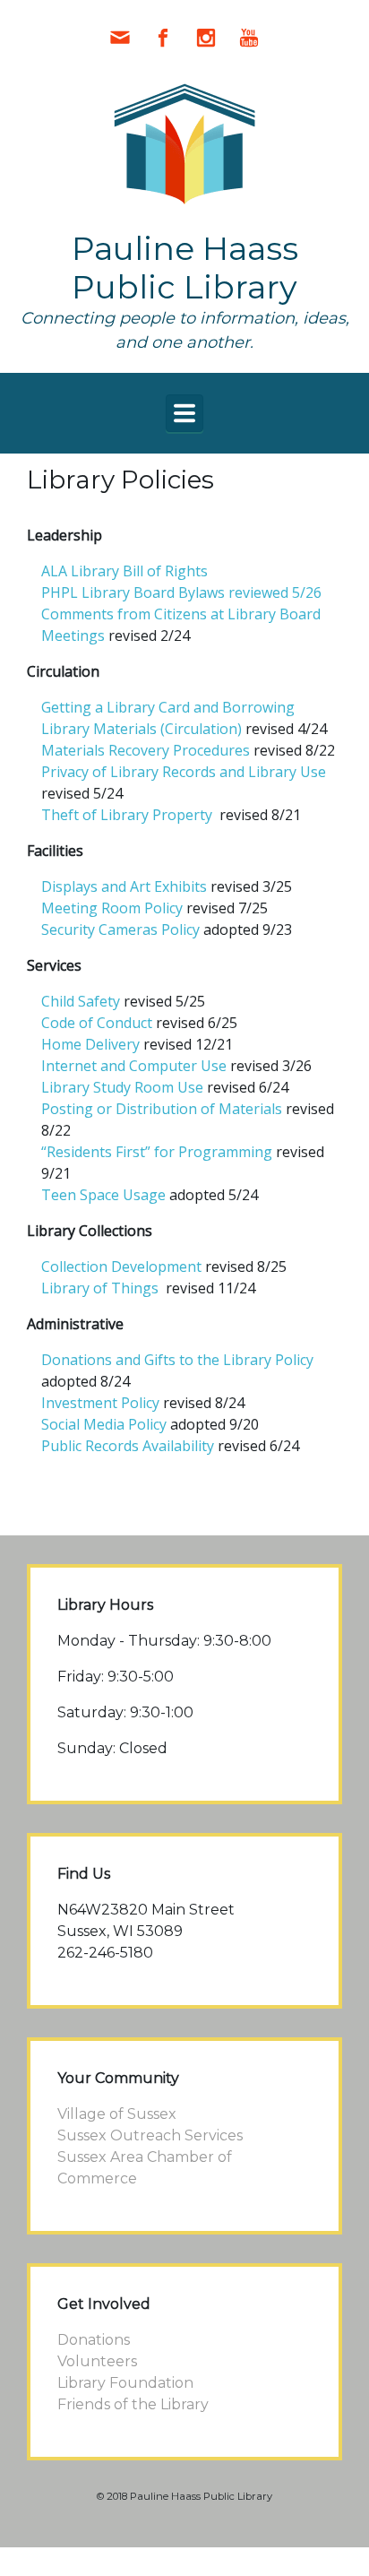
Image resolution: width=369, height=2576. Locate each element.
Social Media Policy (104, 1424)
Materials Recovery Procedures (146, 750)
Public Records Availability (128, 1446)
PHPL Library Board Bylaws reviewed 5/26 (181, 592)
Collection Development (121, 1266)
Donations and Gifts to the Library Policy (177, 1360)
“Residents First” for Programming (157, 1152)
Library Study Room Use (124, 1087)
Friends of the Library (133, 2404)
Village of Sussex (117, 2114)
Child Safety (81, 1001)
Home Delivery (90, 1044)
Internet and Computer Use (134, 1066)
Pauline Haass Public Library (185, 268)
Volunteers (97, 2361)
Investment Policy (100, 1403)
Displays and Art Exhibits (124, 886)
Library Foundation (125, 2383)
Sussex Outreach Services (150, 2135)
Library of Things (102, 1288)
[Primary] (184, 413)
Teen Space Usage (103, 1195)
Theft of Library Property (127, 815)
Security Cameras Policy (120, 929)
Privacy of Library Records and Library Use (184, 772)
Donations (94, 2340)
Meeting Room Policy (112, 908)
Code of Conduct (97, 1023)
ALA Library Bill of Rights (124, 571)
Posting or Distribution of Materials (162, 1109)
